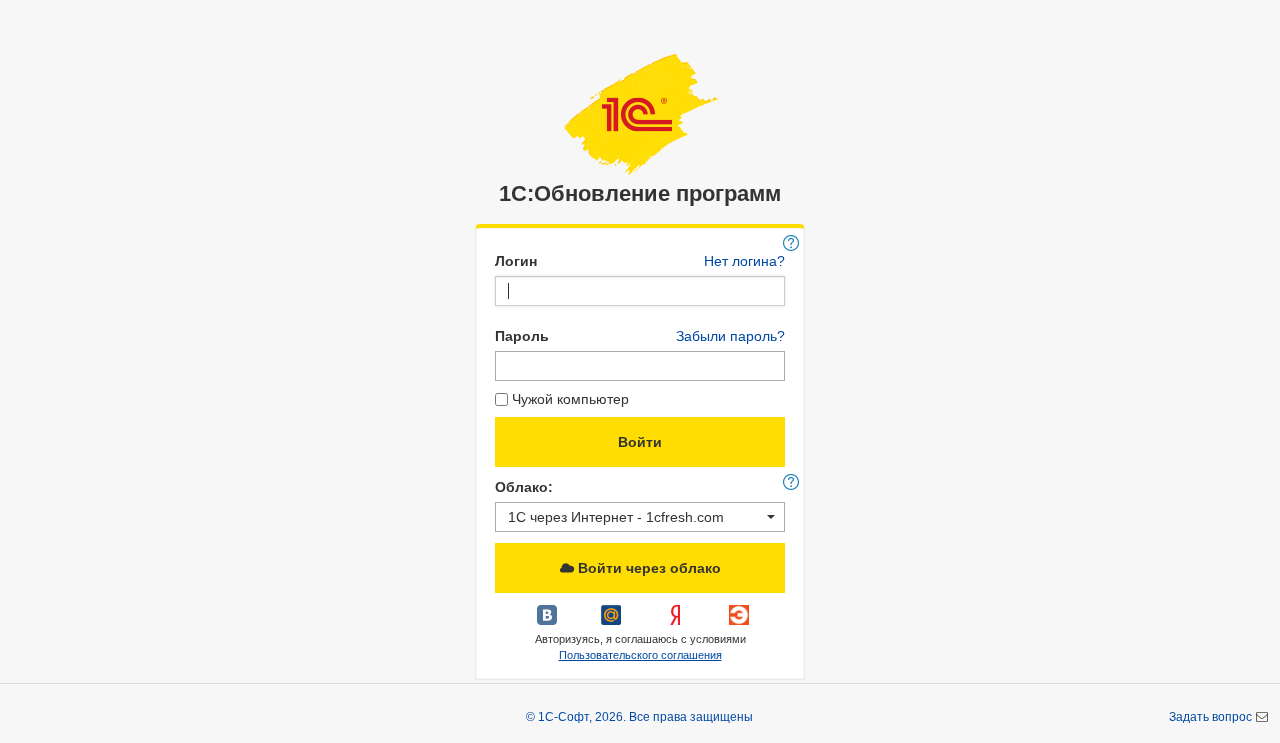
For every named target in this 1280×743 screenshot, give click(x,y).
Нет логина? (744, 261)
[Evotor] (739, 622)
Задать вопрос (1212, 717)
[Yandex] (677, 622)
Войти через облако (647, 568)
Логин (516, 261)
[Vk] (549, 622)
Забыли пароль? (730, 336)
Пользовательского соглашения (640, 655)
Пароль (522, 336)
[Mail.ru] (613, 622)
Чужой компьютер (570, 399)
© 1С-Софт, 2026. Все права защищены (639, 717)
